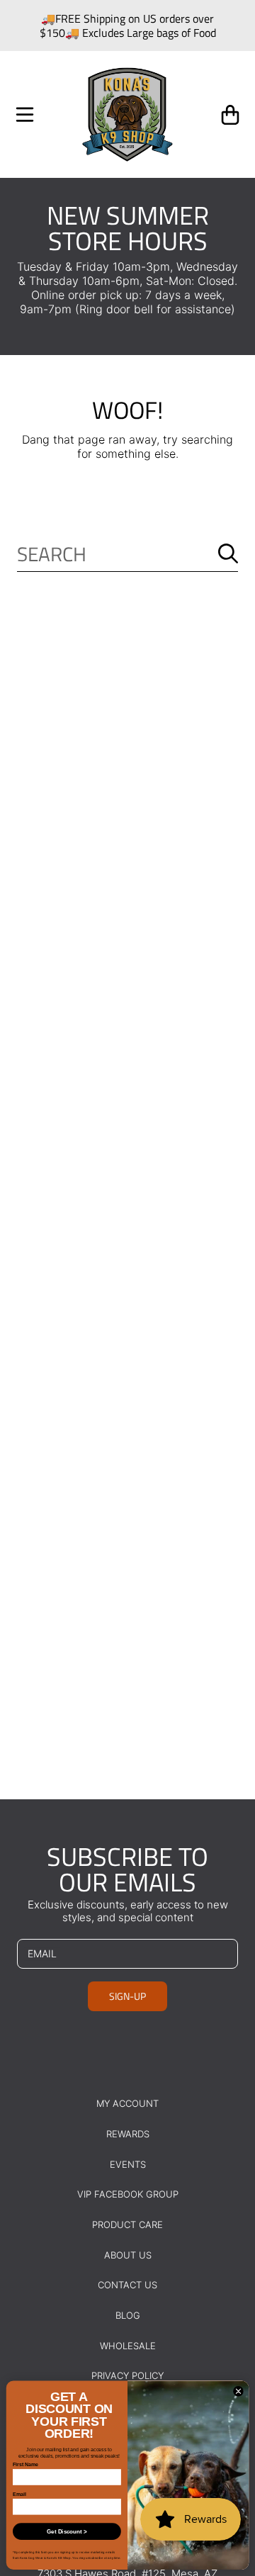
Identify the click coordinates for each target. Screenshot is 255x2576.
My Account (127, 2103)
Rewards (128, 2134)
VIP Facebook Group (128, 2194)
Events (128, 2164)
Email (19, 2494)
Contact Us (127, 2285)
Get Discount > (67, 2532)
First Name (25, 2464)
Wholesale (128, 2346)
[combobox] (127, 554)
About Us (128, 2255)
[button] (25, 115)
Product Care (127, 2225)
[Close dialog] (238, 2391)
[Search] (228, 553)
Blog (128, 2315)
